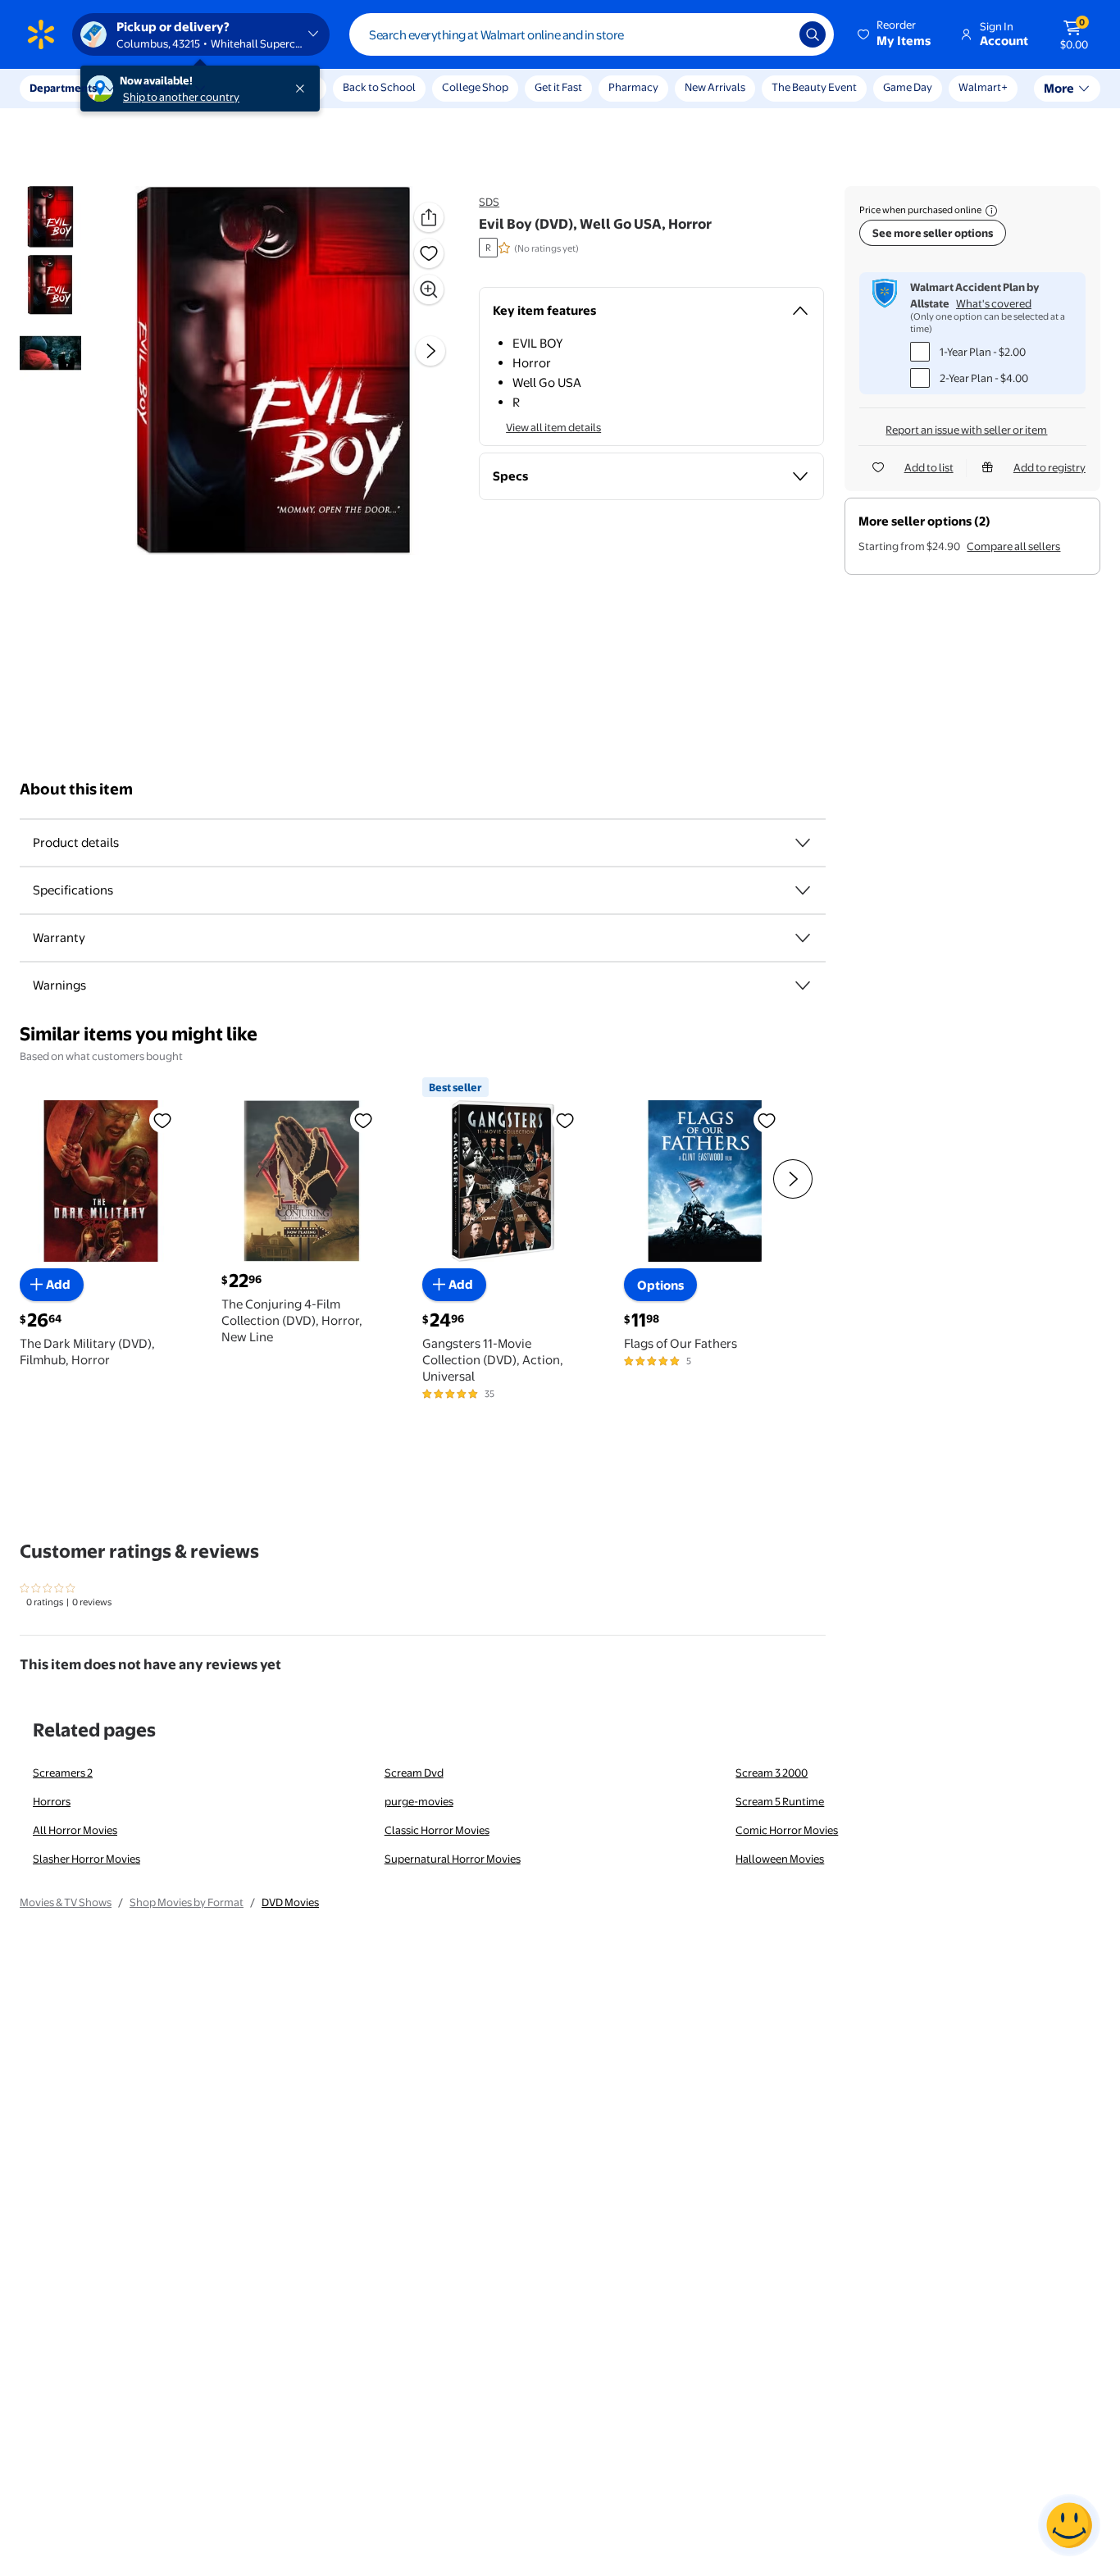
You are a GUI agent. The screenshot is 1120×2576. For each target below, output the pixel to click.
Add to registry (1049, 467)
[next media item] (430, 351)
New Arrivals (715, 87)
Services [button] (165, 88)
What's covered (994, 303)
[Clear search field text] (775, 34)
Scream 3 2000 (772, 1773)
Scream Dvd (414, 1773)
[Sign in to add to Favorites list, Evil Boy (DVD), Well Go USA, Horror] (429, 253)
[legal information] (991, 211)
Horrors (52, 1801)
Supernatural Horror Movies (453, 1859)
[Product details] (803, 843)
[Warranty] (803, 938)
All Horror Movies (75, 1830)
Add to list (929, 467)
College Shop (475, 87)
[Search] (813, 34)
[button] (895, 34)
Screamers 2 (63, 1773)
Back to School (379, 87)
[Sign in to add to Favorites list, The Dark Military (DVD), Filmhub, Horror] (162, 1120)
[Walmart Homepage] (41, 34)
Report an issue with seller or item (966, 430)
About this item (76, 789)
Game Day (908, 87)
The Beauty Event (814, 87)
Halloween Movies (780, 1859)
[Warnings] (803, 985)
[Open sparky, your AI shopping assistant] (1069, 2525)
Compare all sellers (1013, 546)
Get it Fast (558, 87)
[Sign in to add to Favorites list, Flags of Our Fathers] (767, 1120)
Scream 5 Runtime (780, 1801)
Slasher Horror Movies (87, 1859)
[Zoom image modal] (429, 289)
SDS (489, 202)
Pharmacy (633, 87)
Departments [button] (63, 88)
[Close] (303, 89)
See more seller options (933, 233)
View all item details (553, 427)
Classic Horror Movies (437, 1830)
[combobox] (592, 34)
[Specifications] (803, 890)
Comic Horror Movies (787, 1830)
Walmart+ (983, 87)
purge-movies (419, 1801)
